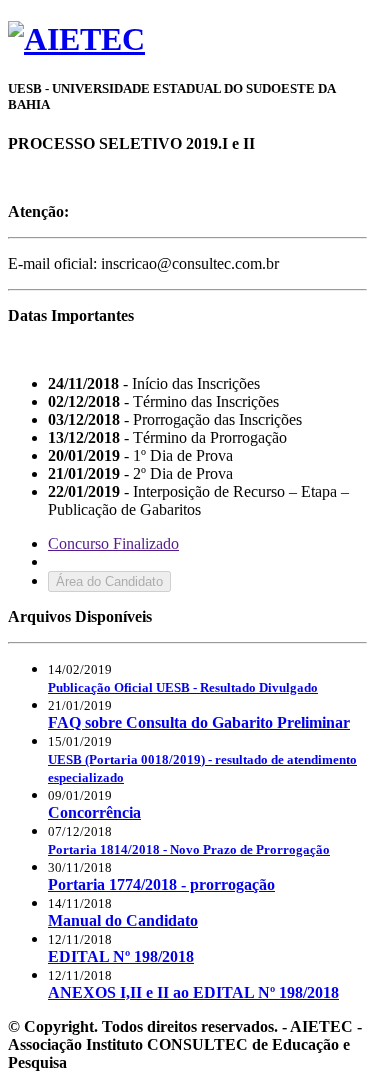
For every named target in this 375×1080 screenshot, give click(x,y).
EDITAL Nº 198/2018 (121, 956)
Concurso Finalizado (113, 543)
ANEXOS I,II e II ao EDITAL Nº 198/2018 (193, 992)
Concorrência (94, 812)
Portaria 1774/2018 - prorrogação (161, 884)
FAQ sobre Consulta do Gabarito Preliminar (199, 722)
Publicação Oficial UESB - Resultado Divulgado (183, 687)
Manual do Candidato (123, 920)
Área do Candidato (109, 581)
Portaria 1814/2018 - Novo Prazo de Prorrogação (189, 849)
